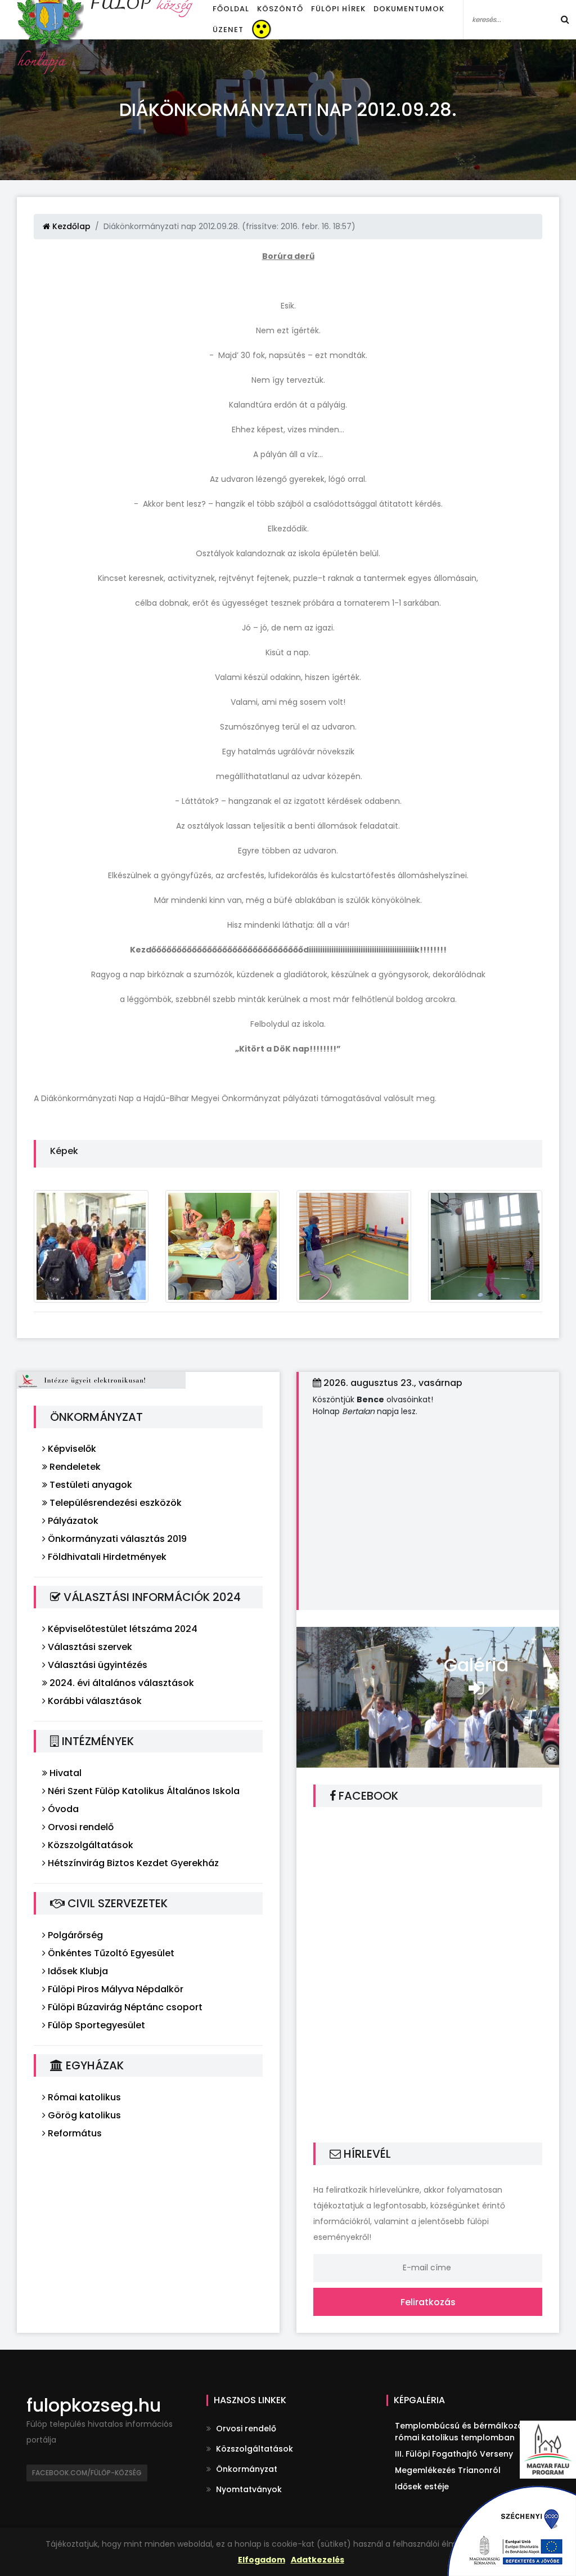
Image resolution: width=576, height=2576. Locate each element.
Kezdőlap (70, 226)
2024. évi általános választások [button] (121, 1683)
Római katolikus (83, 2097)
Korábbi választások (94, 1701)
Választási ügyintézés (96, 1665)
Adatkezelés (318, 2560)
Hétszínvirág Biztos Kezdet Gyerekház (132, 1863)
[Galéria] (428, 1696)
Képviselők (71, 1449)
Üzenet (228, 30)
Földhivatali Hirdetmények (106, 1557)
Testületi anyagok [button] (90, 1485)
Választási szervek (89, 1647)
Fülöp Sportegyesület (95, 2025)
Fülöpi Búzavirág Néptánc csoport (124, 2007)
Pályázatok (72, 1521)
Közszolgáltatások (89, 1845)
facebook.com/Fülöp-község (87, 2473)
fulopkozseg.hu (94, 2405)
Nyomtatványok (248, 2489)
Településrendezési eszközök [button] (114, 1503)
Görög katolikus (83, 2115)
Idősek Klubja (77, 1971)
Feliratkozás (428, 2302)
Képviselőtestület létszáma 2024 (121, 1629)
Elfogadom (262, 2560)
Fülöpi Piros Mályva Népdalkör (114, 1989)
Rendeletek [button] (74, 1467)
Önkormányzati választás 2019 (116, 1539)
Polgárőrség (74, 1935)
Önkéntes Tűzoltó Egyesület (110, 1953)
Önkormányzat (246, 2469)
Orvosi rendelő (80, 1827)
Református (74, 2133)
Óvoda (62, 1809)
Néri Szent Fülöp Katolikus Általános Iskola (143, 1791)
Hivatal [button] (64, 1773)
